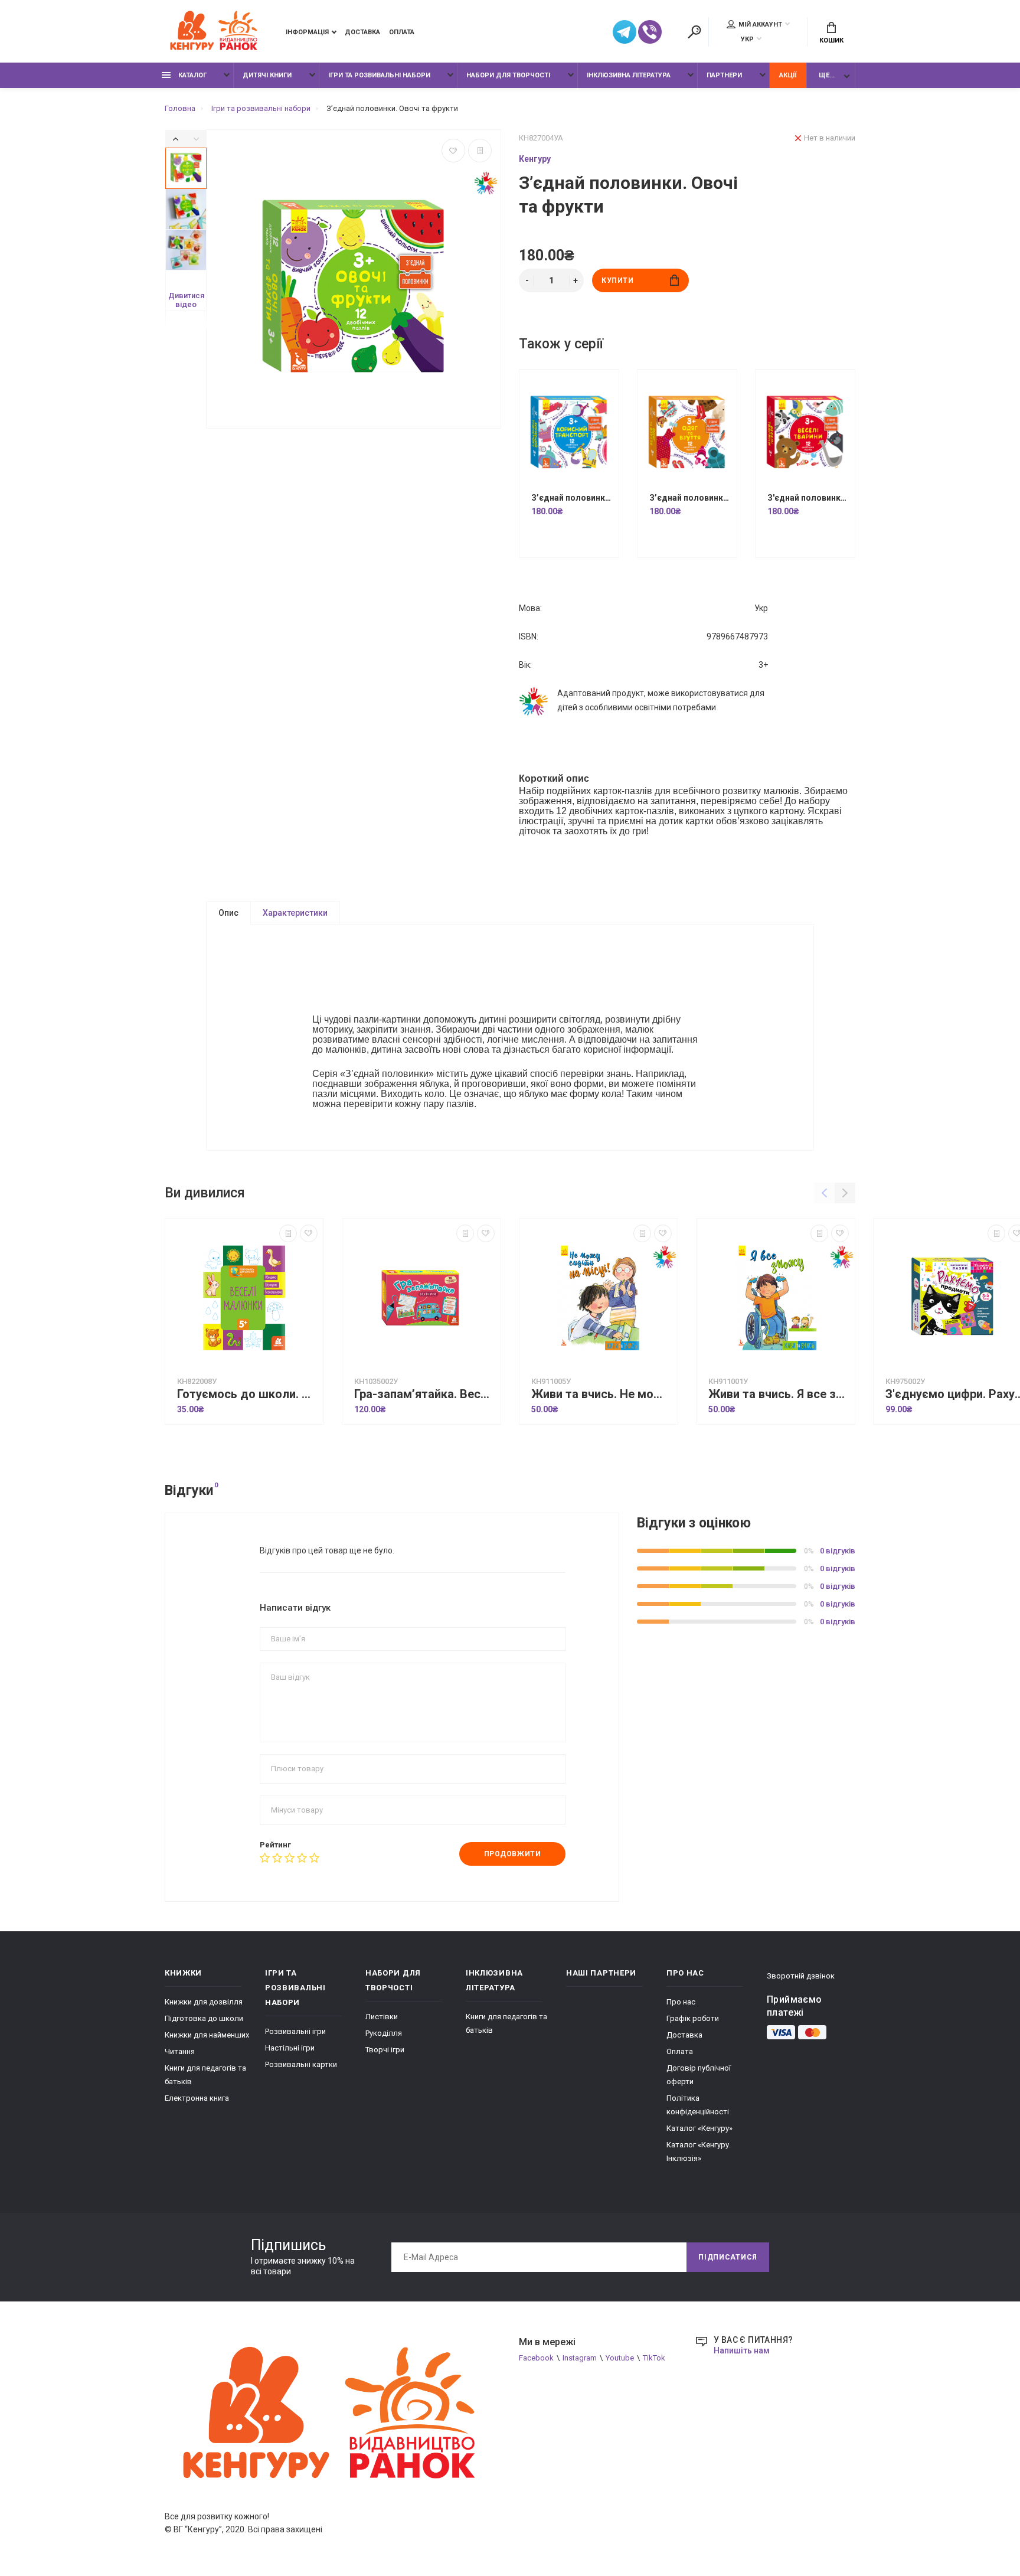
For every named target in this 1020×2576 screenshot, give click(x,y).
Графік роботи (693, 2018)
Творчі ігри (385, 2050)
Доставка (362, 32)
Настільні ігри (290, 2048)
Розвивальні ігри (295, 2031)
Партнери (724, 75)
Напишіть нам (742, 2350)
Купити (618, 280)
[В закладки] (453, 151)
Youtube (620, 2358)
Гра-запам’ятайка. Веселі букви (424, 1394)
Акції (788, 75)
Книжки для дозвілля (204, 2002)
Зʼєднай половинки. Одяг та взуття (690, 498)
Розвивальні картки (301, 2064)
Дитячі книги (267, 75)
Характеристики (295, 913)
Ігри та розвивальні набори (379, 75)
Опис (228, 913)
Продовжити (513, 1854)
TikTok (654, 2358)
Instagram (580, 2358)
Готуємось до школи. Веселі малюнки (247, 1394)
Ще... (827, 75)
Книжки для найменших (207, 2035)
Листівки (382, 2017)
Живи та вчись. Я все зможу (779, 1394)
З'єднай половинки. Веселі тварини (808, 498)
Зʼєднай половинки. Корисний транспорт (572, 498)
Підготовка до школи (204, 2018)
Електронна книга (197, 2098)
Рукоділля (384, 2033)
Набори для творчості (508, 75)
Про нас (681, 2002)
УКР (747, 39)
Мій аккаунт (760, 25)
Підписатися (728, 2257)
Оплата (402, 32)
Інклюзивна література (629, 75)
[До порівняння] (480, 151)
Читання (180, 2051)
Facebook (536, 2358)
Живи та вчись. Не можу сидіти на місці (601, 1394)
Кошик (831, 40)
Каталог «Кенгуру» (699, 2128)
